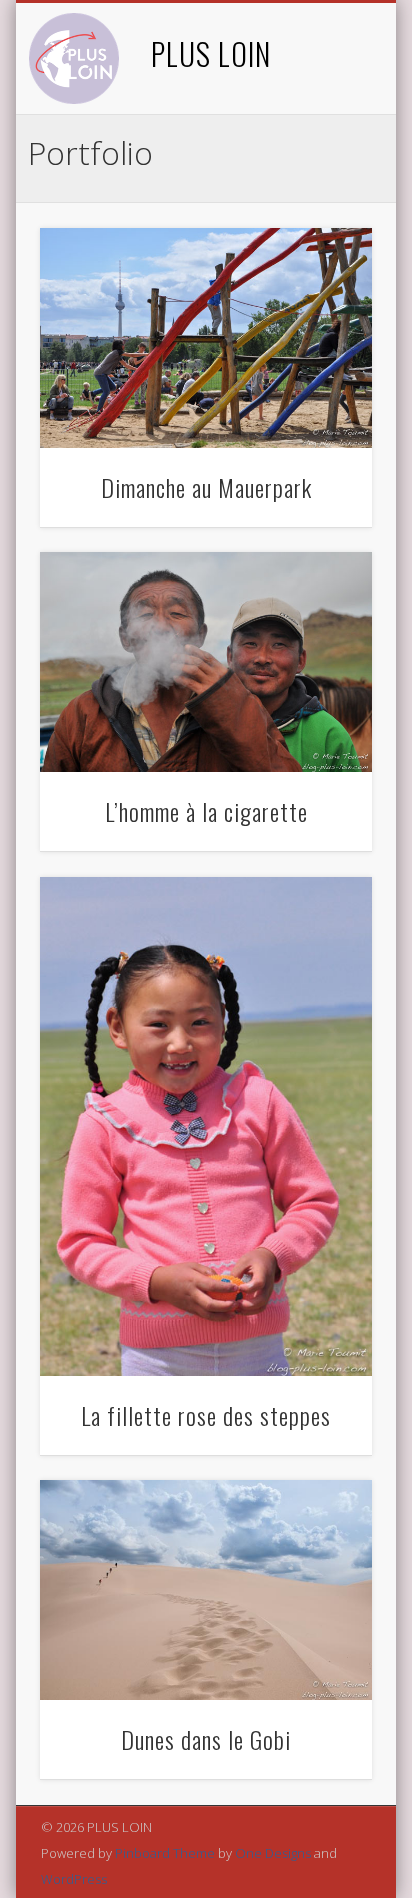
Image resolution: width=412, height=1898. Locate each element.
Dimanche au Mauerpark (206, 487)
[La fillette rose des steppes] (206, 1126)
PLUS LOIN (211, 53)
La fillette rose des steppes (206, 1415)
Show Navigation (323, 179)
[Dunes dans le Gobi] (206, 1590)
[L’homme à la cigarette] (206, 662)
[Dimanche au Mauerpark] (206, 338)
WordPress (74, 1879)
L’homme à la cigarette (206, 811)
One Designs (273, 1853)
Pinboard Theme (165, 1853)
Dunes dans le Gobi (206, 1739)
